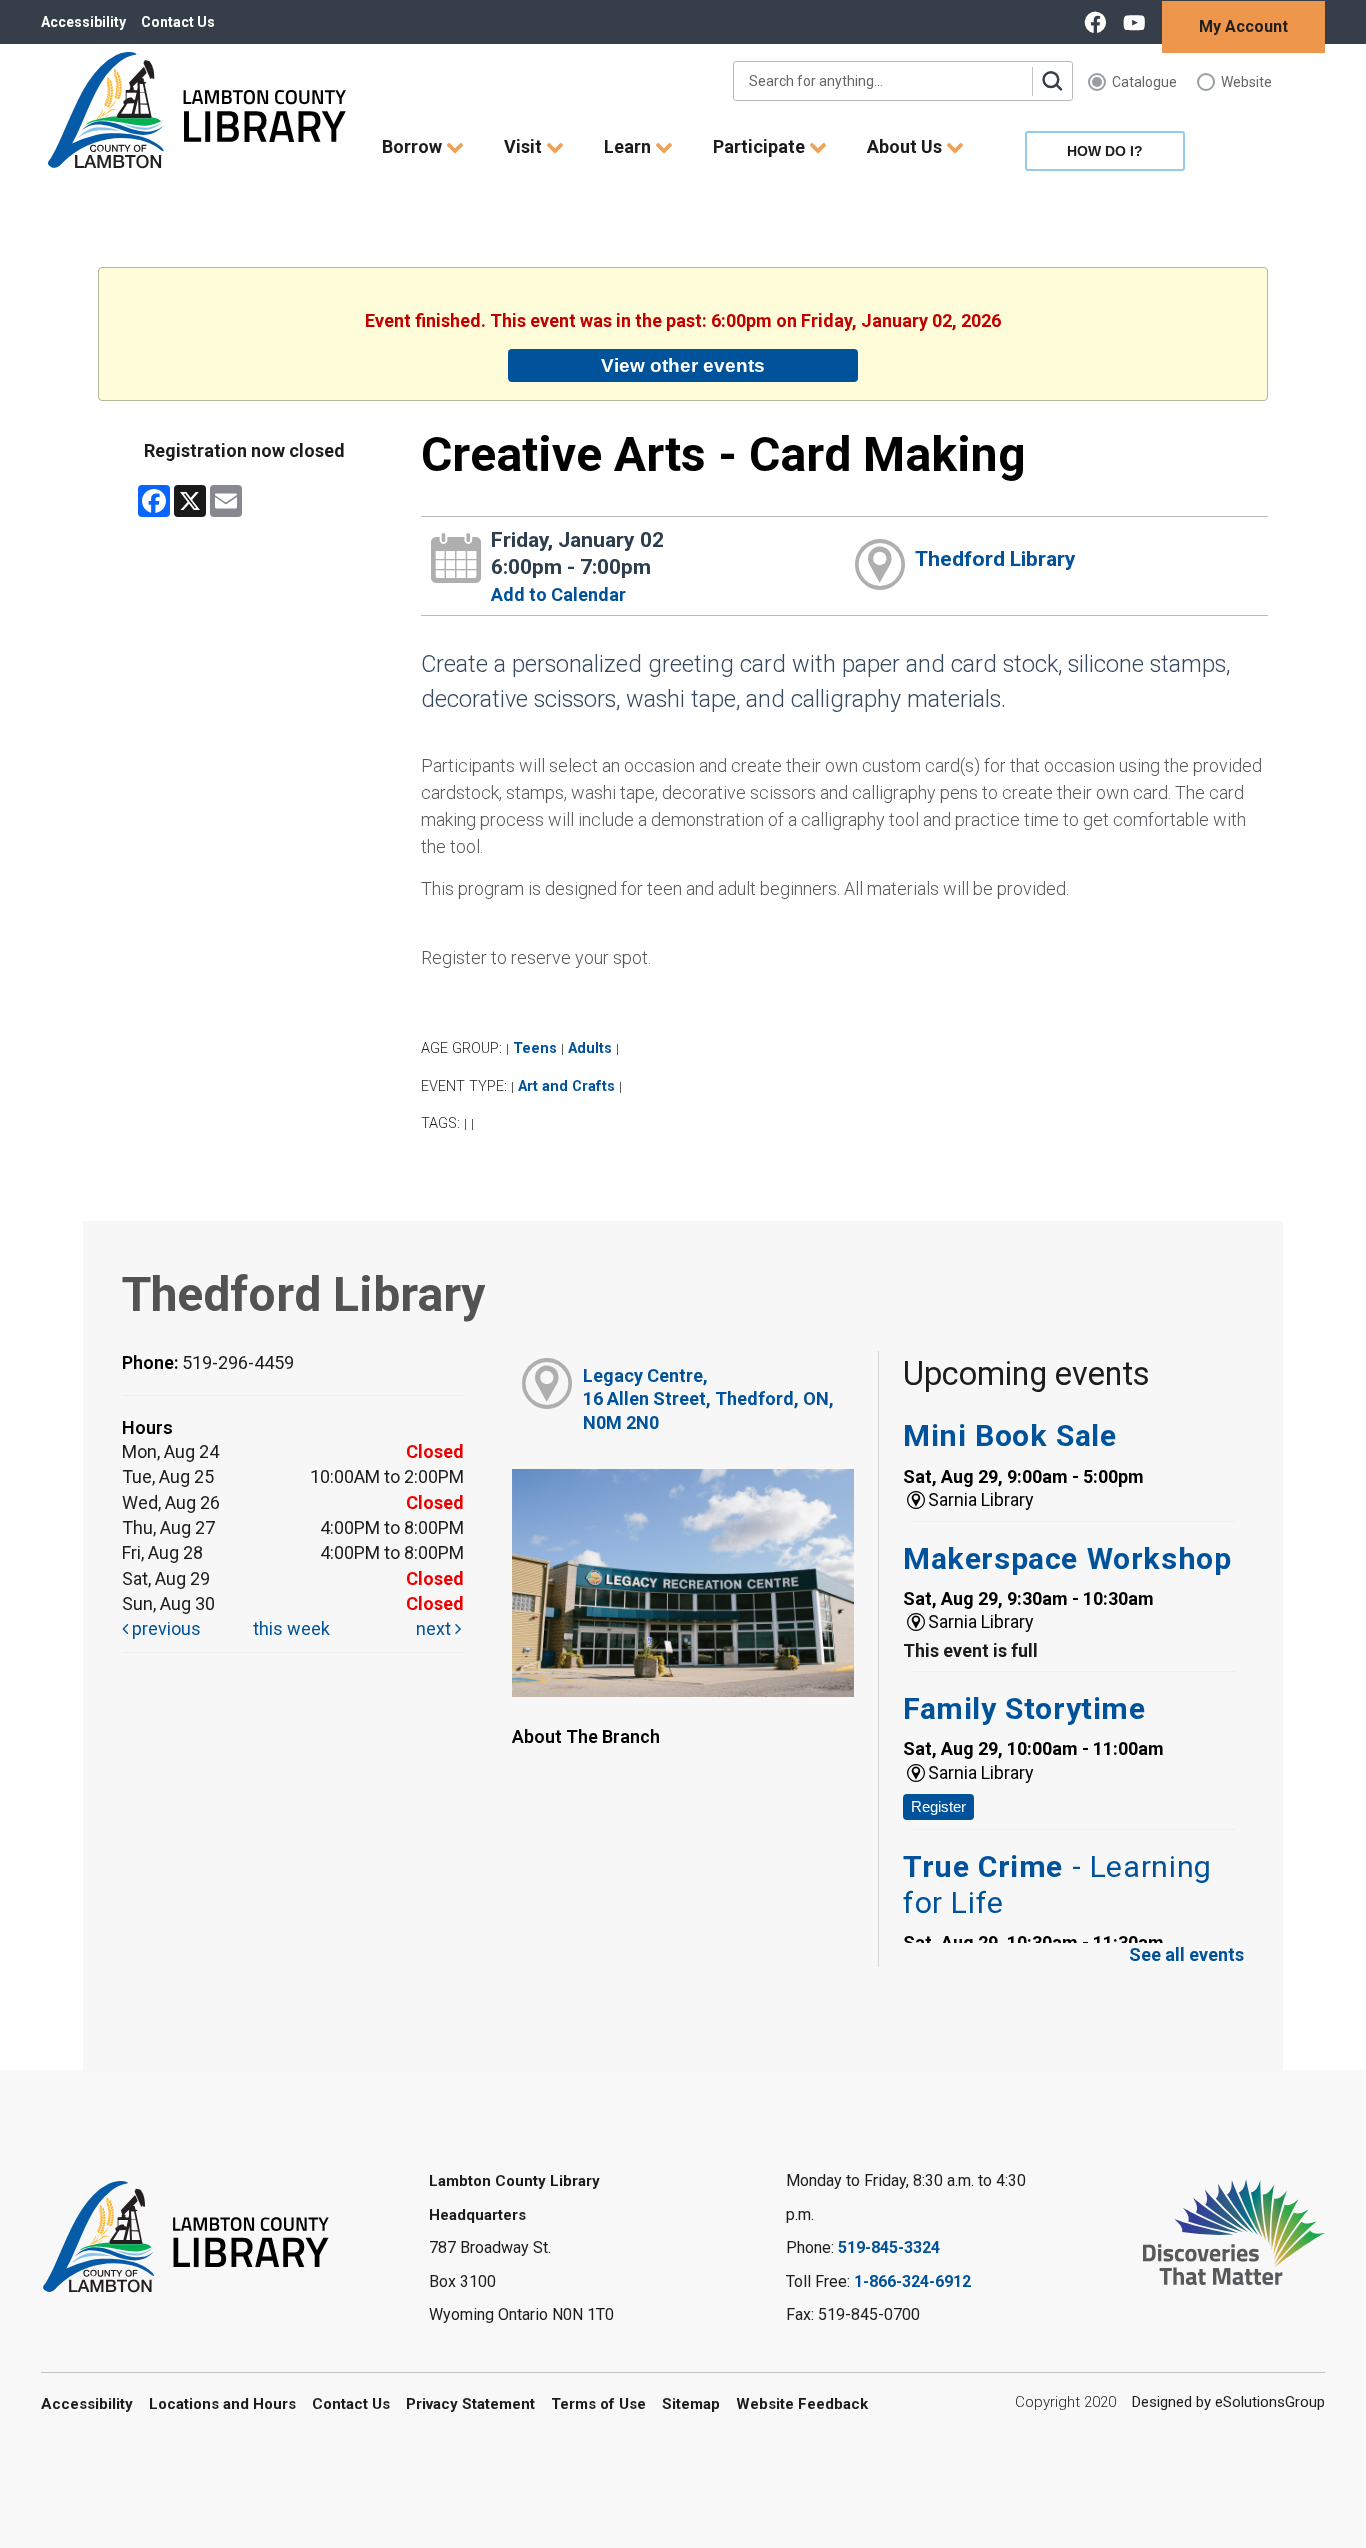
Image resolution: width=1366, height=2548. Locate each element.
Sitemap (691, 2404)
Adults (590, 1048)
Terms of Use (598, 2404)
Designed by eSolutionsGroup (1228, 2402)
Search (1052, 81)
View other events (683, 365)
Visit (525, 146)
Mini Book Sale (1009, 1435)
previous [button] (164, 1628)
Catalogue (1144, 82)
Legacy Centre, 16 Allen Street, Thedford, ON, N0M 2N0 (708, 1399)
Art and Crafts (566, 1086)
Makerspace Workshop (1067, 1558)
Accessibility (83, 22)
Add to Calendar (558, 594)
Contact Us (178, 22)
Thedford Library (995, 559)
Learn (629, 146)
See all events (1186, 1954)
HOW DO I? (1105, 151)
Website (1246, 82)
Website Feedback (802, 2404)
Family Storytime (1024, 1708)
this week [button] (291, 1628)
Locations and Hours (222, 2404)
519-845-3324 (889, 2247)
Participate (761, 146)
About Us (906, 146)
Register (938, 1806)
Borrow (414, 146)
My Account (1243, 26)
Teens (535, 1048)
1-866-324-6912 (912, 2281)
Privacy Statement (470, 2404)
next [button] (435, 1628)
